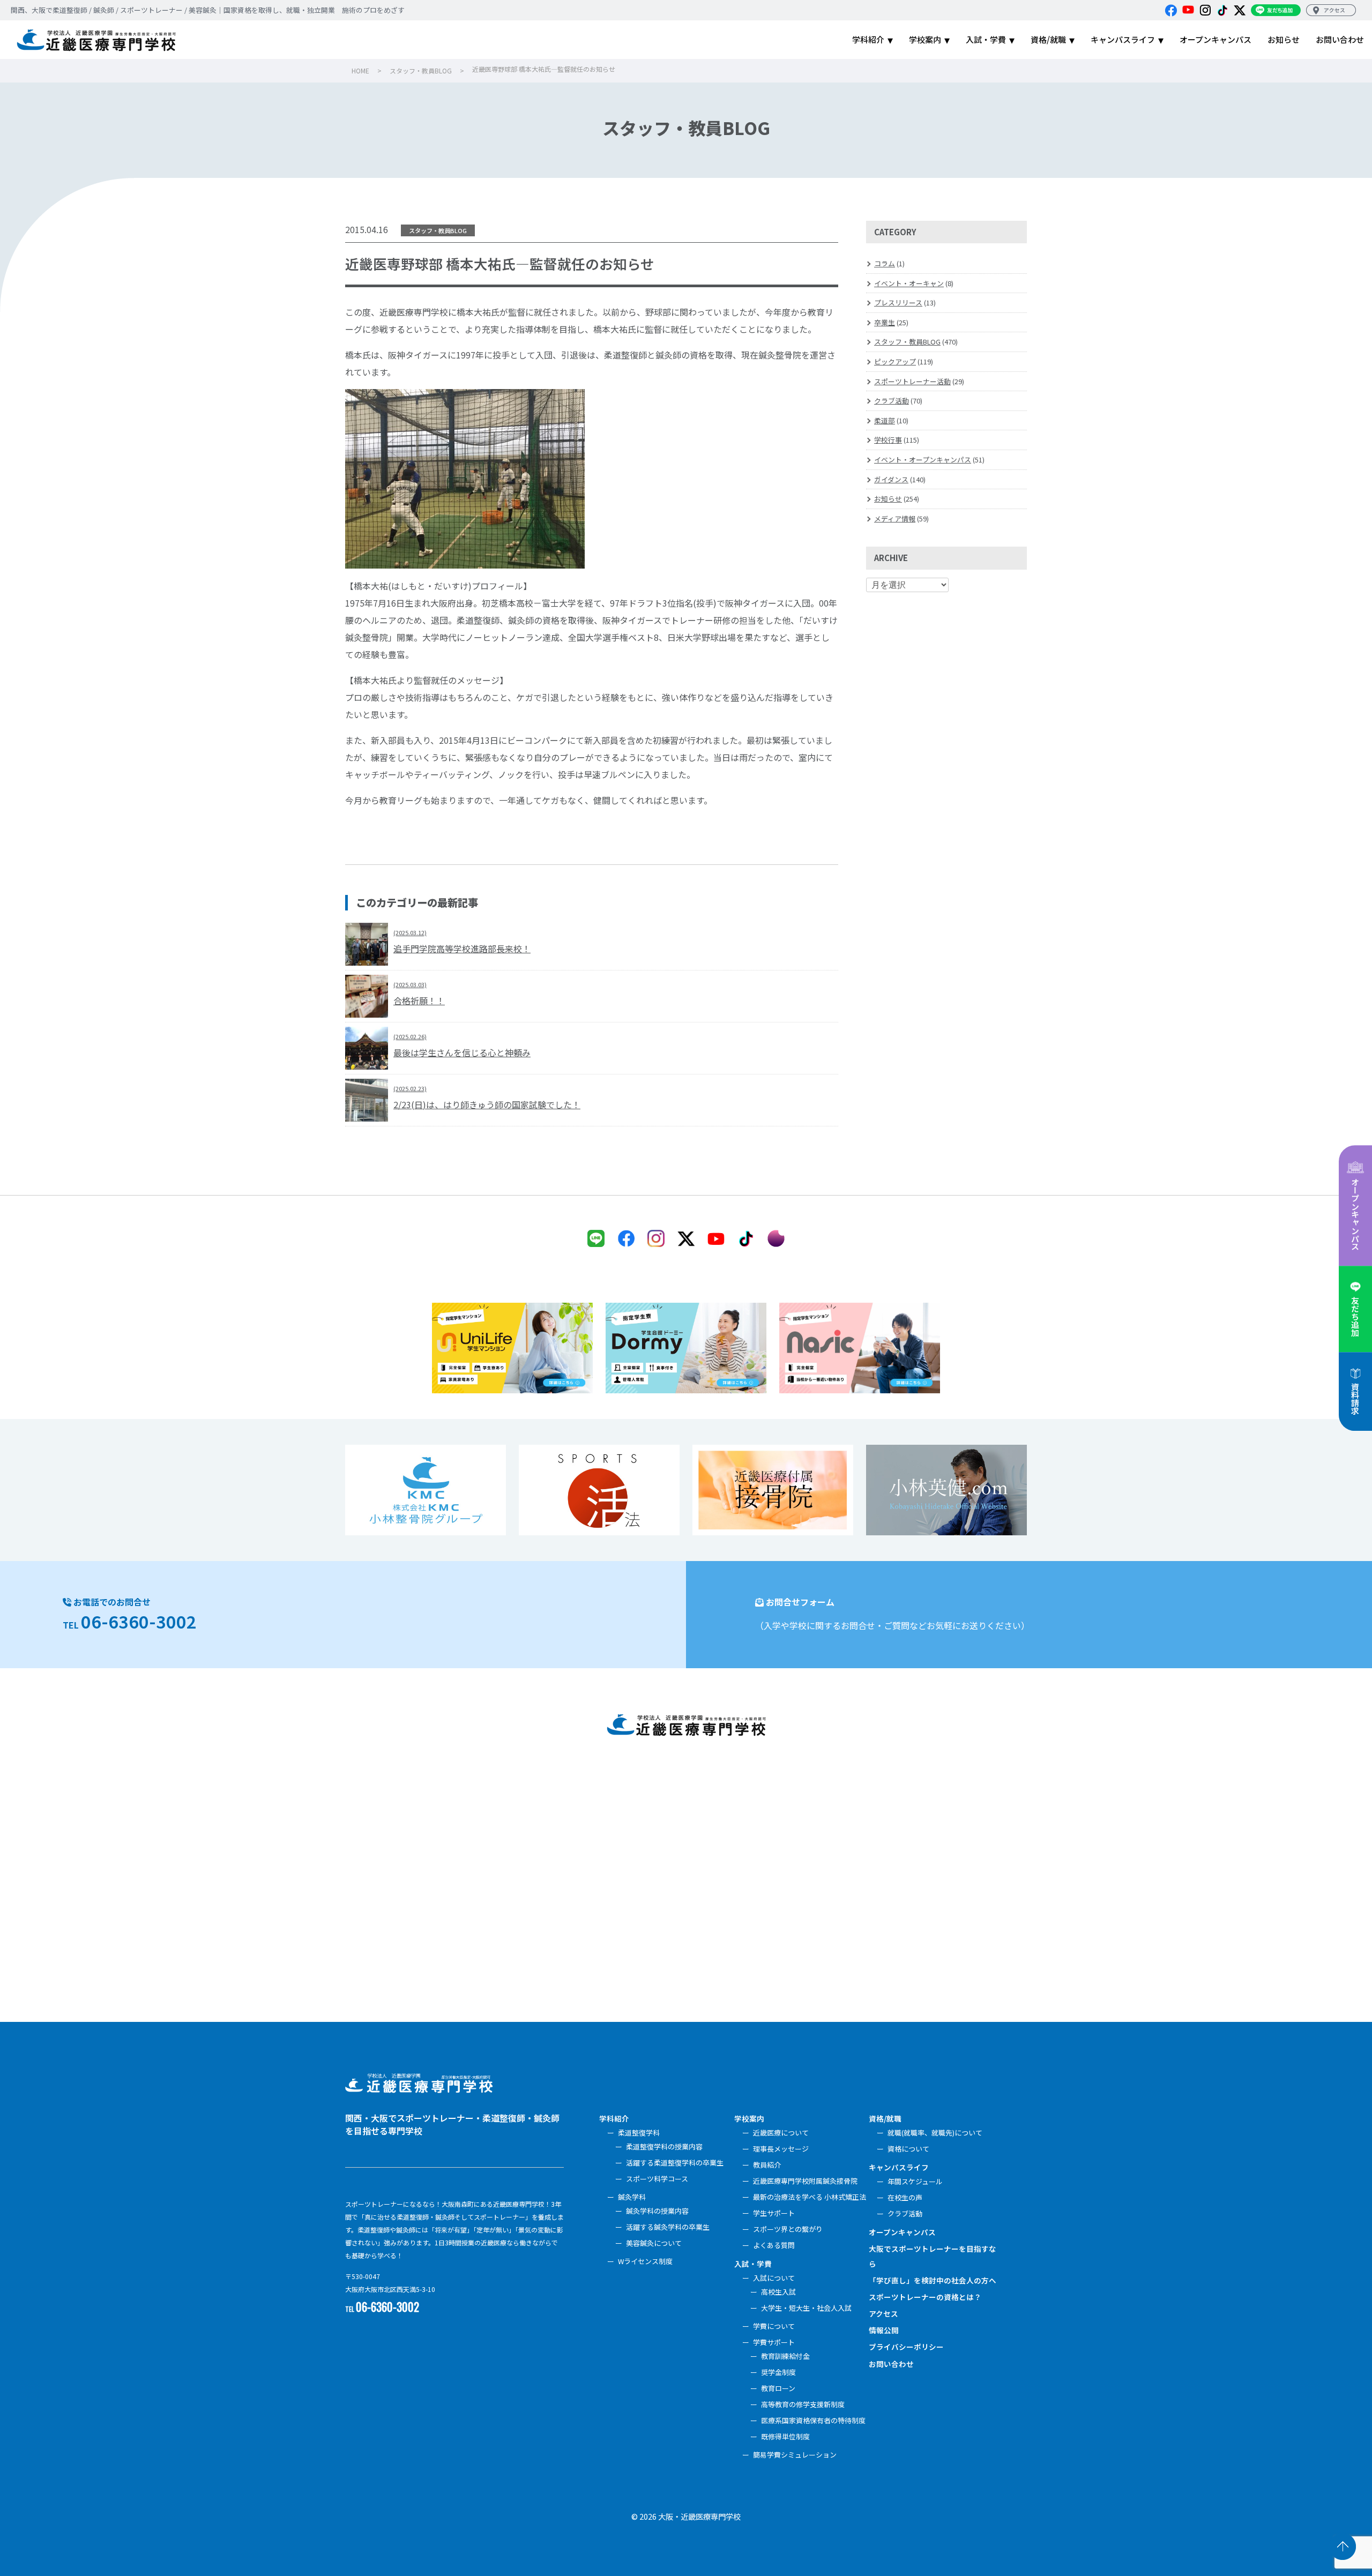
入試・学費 (753, 2264)
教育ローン (778, 2388)
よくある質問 (774, 2245)
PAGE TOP (1343, 2547)
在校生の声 (905, 2197)
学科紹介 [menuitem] (868, 39)
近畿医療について (781, 2133)
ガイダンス (891, 479)
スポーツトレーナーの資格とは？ (925, 2297)
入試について (774, 2278)
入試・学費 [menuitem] (986, 39)
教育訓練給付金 (785, 2356)
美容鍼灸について (654, 2243)
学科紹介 (614, 2118)
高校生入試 (778, 2292)
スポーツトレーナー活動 (912, 381)
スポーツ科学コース (657, 2179)
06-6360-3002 (139, 1621)
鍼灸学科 (632, 2197)
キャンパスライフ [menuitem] (1123, 39)
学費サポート (774, 2342)
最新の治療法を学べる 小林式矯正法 (810, 2197)
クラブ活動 (892, 401)
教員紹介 (767, 2165)
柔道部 (885, 420)
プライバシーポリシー (906, 2347)
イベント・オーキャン (909, 283)
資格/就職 (885, 2118)
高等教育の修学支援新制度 (803, 2404)
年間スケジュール (915, 2181)
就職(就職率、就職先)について (935, 2133)
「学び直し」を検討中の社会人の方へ (933, 2280)
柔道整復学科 (639, 2133)
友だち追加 (1355, 1316)
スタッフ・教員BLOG (421, 70)
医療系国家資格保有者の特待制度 (813, 2420)
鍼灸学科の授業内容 (657, 2211)
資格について (908, 2149)
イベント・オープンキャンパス (923, 460)
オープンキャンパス (1355, 1214)
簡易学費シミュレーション (795, 2455)
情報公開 (884, 2330)
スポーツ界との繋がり (788, 2229)
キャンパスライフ (899, 2167)
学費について (774, 2326)
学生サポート (774, 2213)
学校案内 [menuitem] (925, 39)
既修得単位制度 (785, 2436)
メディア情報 (895, 518)
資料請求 (1355, 1399)
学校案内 (749, 2118)
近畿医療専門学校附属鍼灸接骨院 (805, 2181)
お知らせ (888, 499)
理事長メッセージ (781, 2149)
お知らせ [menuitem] (1284, 39)
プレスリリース (898, 303)
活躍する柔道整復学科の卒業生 (675, 2163)
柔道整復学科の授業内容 (664, 2146)
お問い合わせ (891, 2364)
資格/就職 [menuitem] (1048, 39)
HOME (360, 70)
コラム (885, 263)
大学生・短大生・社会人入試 (806, 2308)
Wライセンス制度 (645, 2261)
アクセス (883, 2313)
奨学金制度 (778, 2372)
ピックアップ (895, 361)
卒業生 (885, 322)
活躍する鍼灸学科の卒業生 (668, 2227)
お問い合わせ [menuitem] (1340, 39)
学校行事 (888, 440)
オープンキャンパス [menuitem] (1216, 39)
